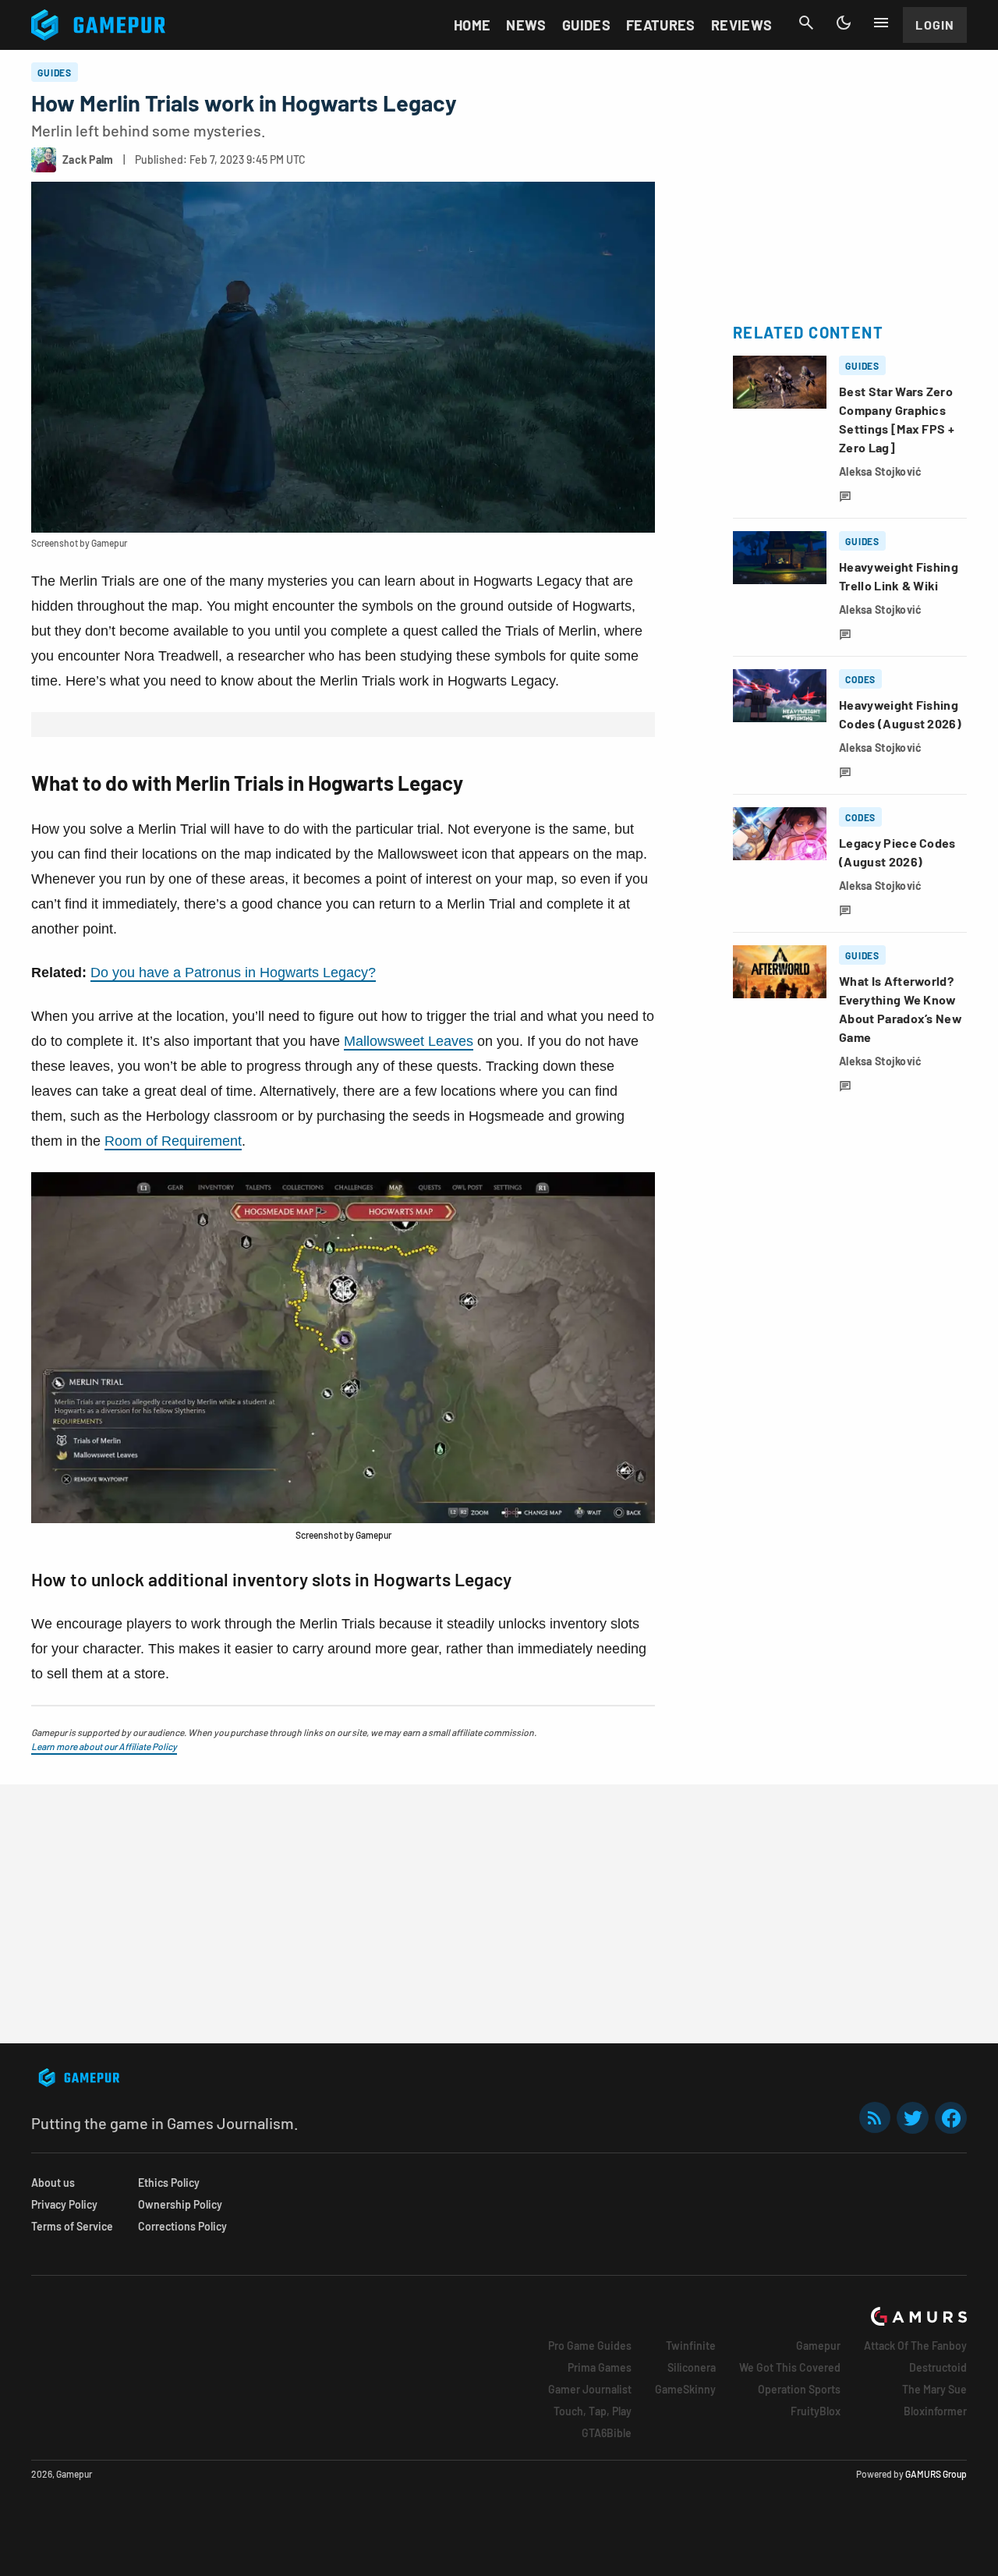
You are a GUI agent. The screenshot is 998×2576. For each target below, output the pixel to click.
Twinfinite (691, 2346)
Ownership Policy (180, 2204)
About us (53, 2183)
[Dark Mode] (844, 23)
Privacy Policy (64, 2204)
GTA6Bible (607, 2433)
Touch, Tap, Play (593, 2411)
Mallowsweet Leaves (409, 1041)
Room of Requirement (173, 1141)
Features (661, 25)
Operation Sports (799, 2389)
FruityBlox (816, 2411)
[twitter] (913, 2118)
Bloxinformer (935, 2411)
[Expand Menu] (881, 23)
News (526, 25)
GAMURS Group (936, 2474)
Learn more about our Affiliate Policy (104, 1746)
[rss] (875, 2118)
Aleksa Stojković (880, 471)
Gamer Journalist (590, 2389)
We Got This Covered (790, 2367)
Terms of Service (72, 2226)
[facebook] (951, 2118)
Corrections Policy (182, 2226)
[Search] (806, 23)
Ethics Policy (169, 2183)
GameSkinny (685, 2389)
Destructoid (938, 2367)
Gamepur (818, 2346)
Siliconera (692, 2367)
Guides (586, 25)
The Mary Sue (934, 2389)
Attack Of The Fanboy (915, 2346)
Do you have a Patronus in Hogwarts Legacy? (233, 973)
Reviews (742, 25)
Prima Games (600, 2367)
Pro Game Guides (590, 2346)
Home (472, 25)
